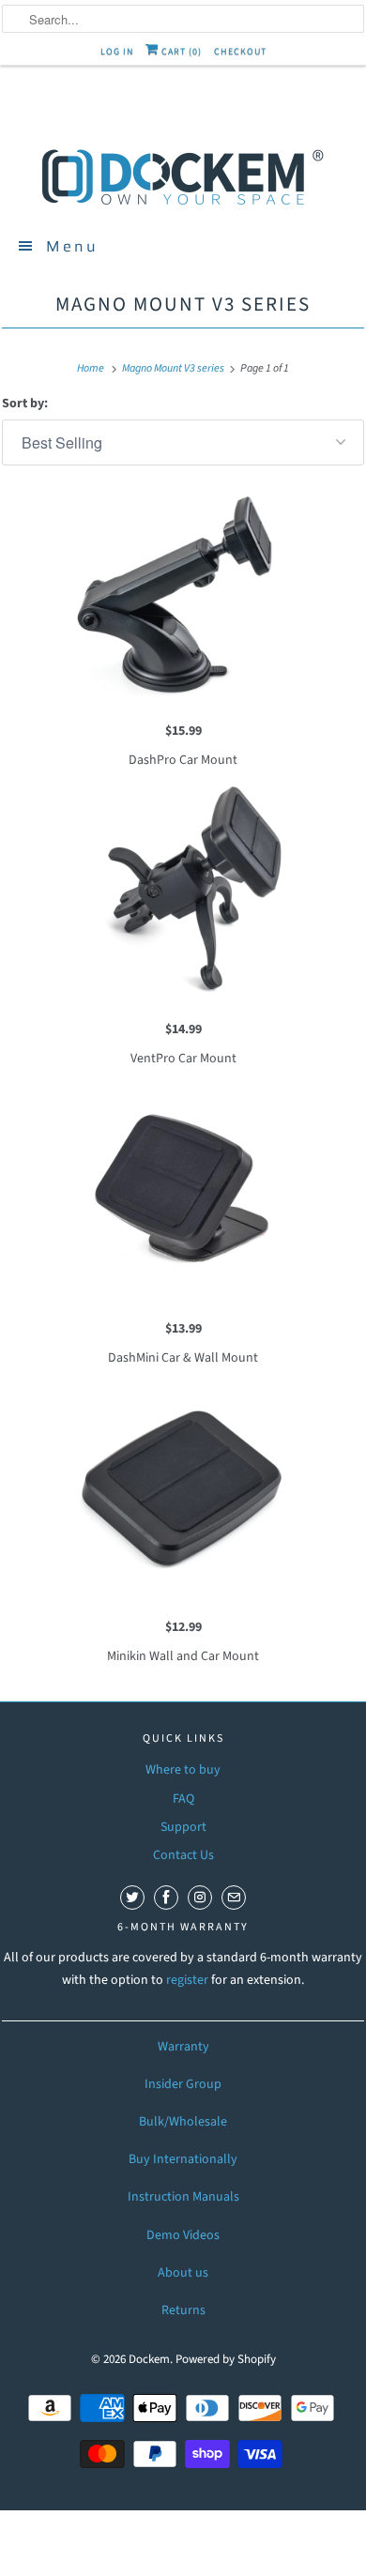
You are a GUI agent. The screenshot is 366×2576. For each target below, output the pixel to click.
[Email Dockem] (234, 1898)
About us (183, 2273)
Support (183, 1827)
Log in (117, 52)
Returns (183, 2310)
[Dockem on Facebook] (166, 1898)
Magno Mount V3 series (183, 304)
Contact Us (183, 1855)
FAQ (183, 1799)
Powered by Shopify (226, 2359)
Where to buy (183, 1770)
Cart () (180, 52)
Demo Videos (183, 2235)
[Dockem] (183, 175)
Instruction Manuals (183, 2197)
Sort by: (25, 404)
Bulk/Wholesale (183, 2122)
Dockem (149, 2359)
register (189, 1980)
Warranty (183, 2047)
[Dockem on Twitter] (132, 1898)
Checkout (240, 52)
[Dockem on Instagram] (200, 1898)
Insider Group (183, 2084)
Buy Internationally (183, 2159)
